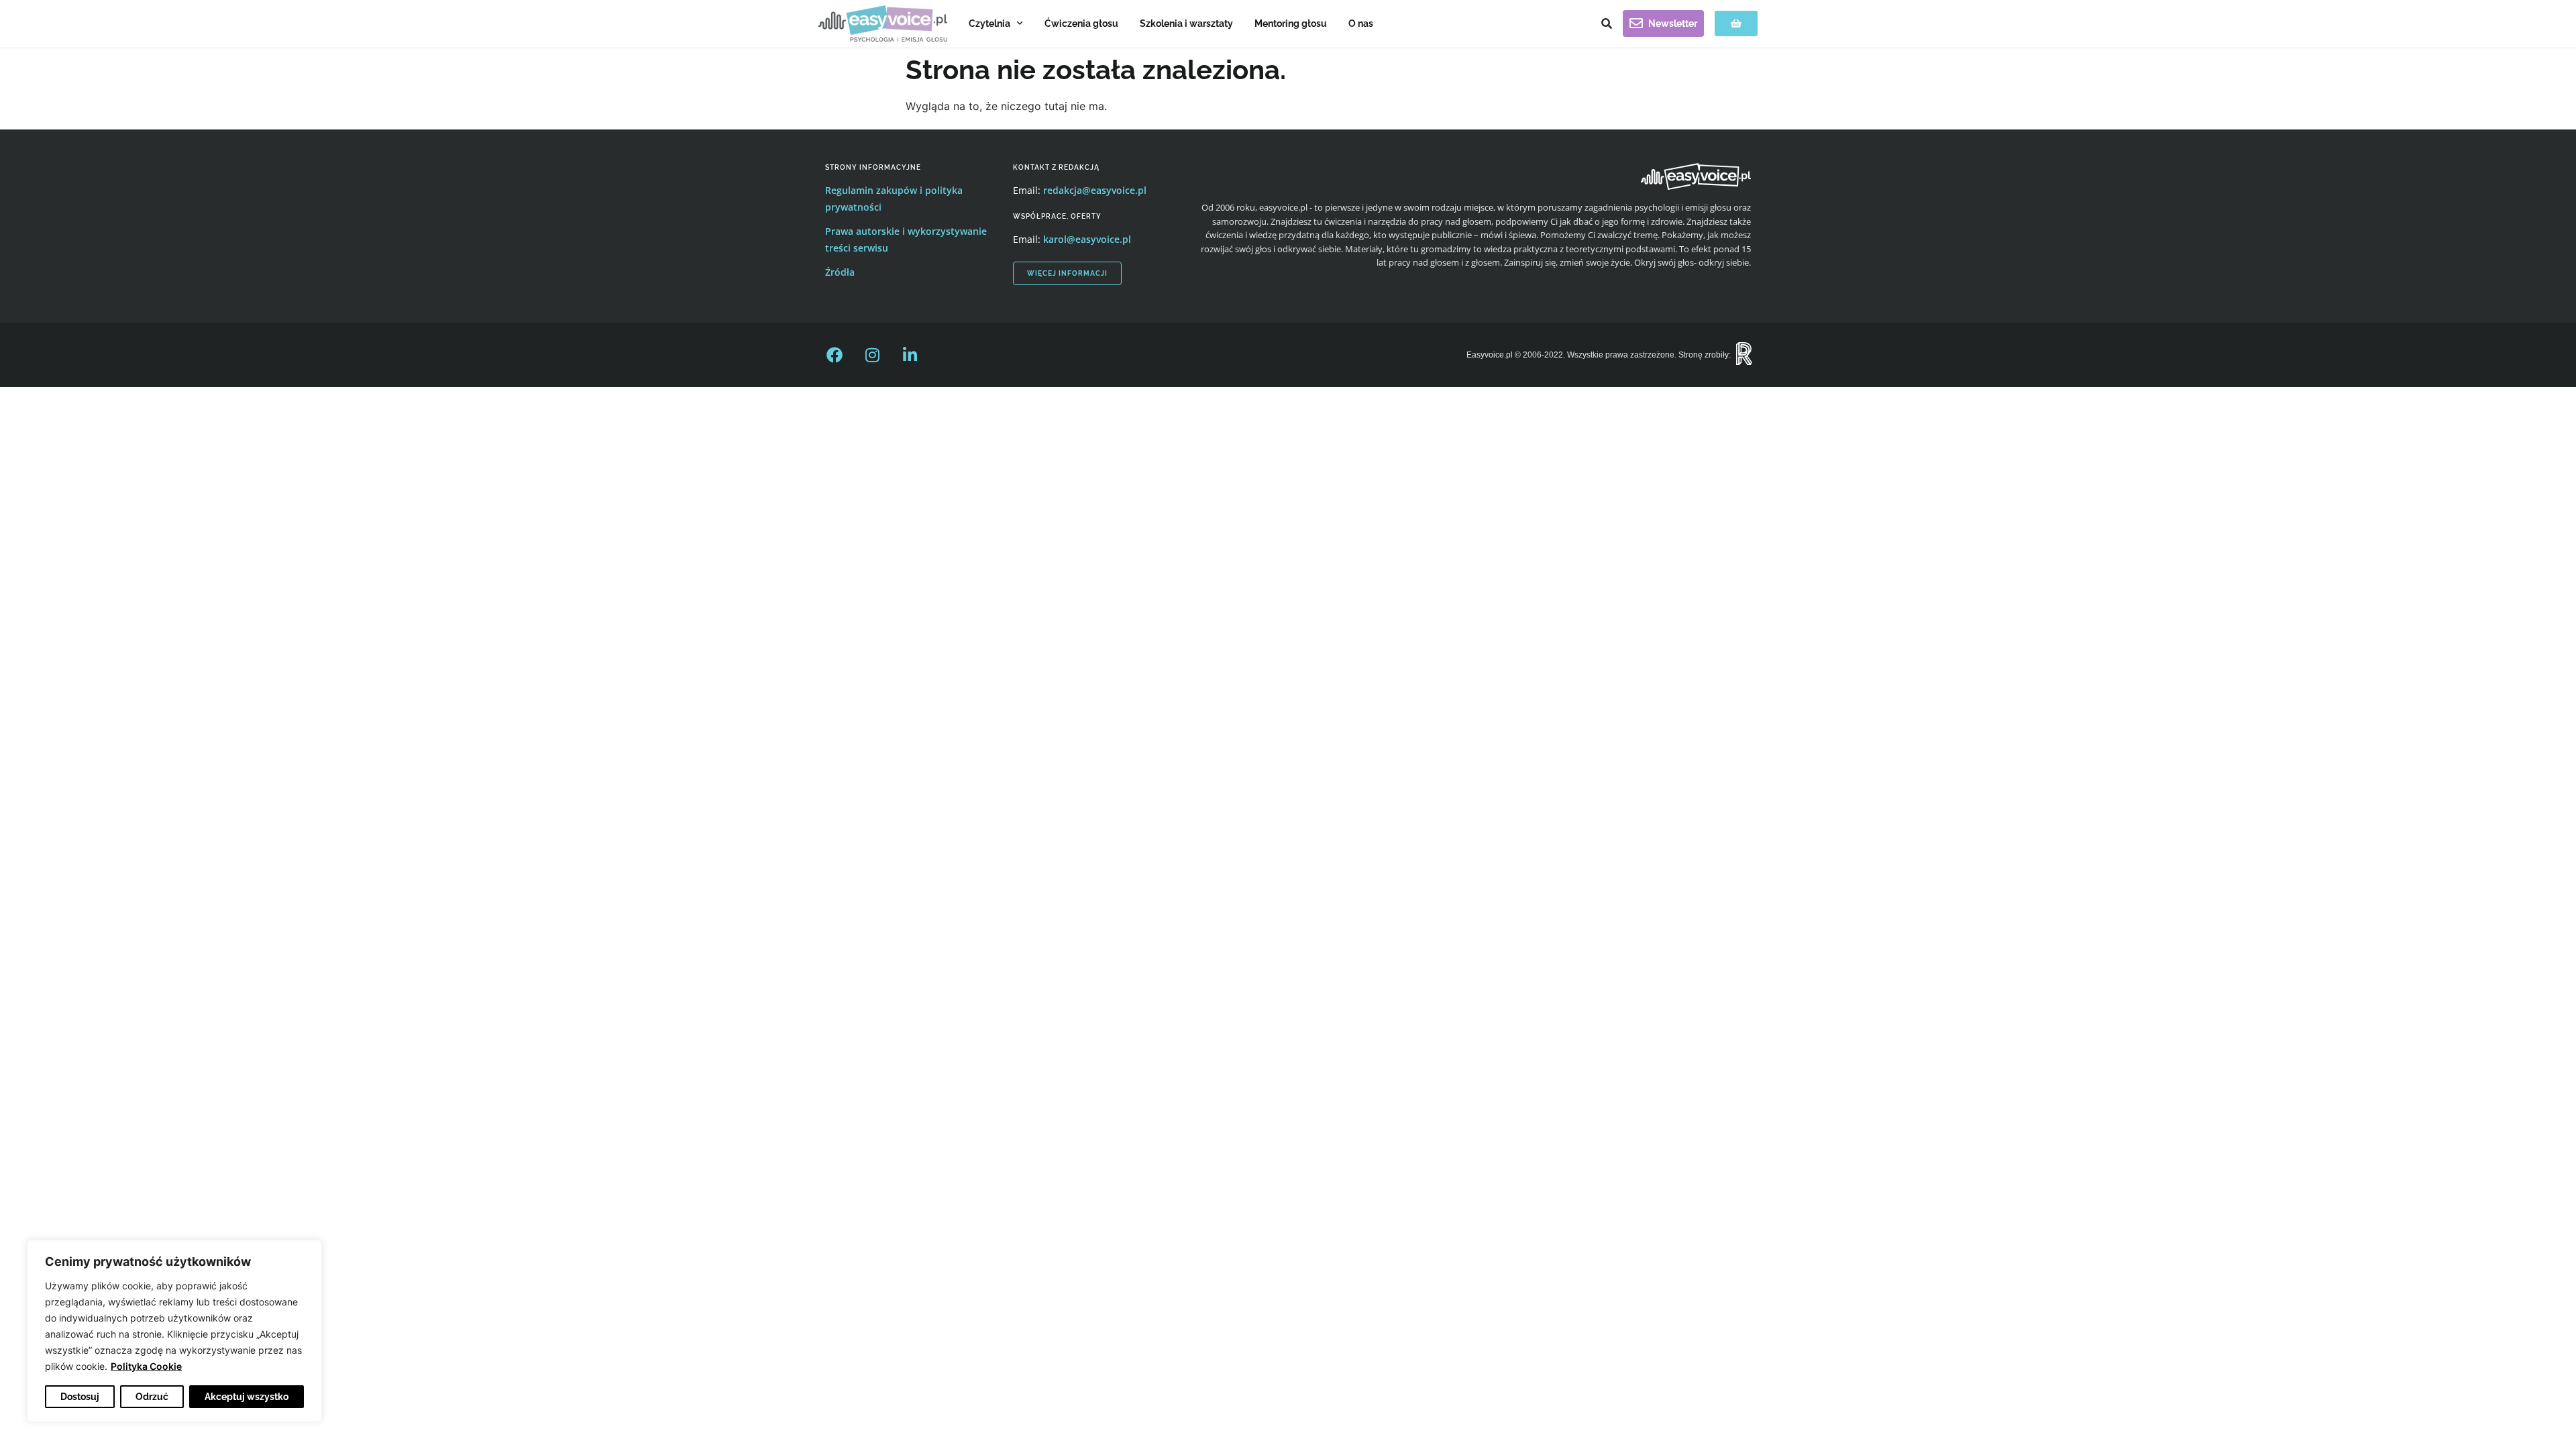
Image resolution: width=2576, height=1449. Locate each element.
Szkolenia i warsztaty (1186, 23)
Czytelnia (989, 23)
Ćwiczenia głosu (1081, 23)
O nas (1361, 23)
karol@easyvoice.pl (1087, 239)
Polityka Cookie (146, 1366)
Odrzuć (152, 1397)
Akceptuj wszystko (247, 1397)
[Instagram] (872, 355)
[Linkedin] (910, 355)
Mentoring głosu (1291, 23)
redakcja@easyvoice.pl (1095, 190)
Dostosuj (80, 1397)
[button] (1607, 23)
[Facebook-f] (835, 355)
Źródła (840, 272)
